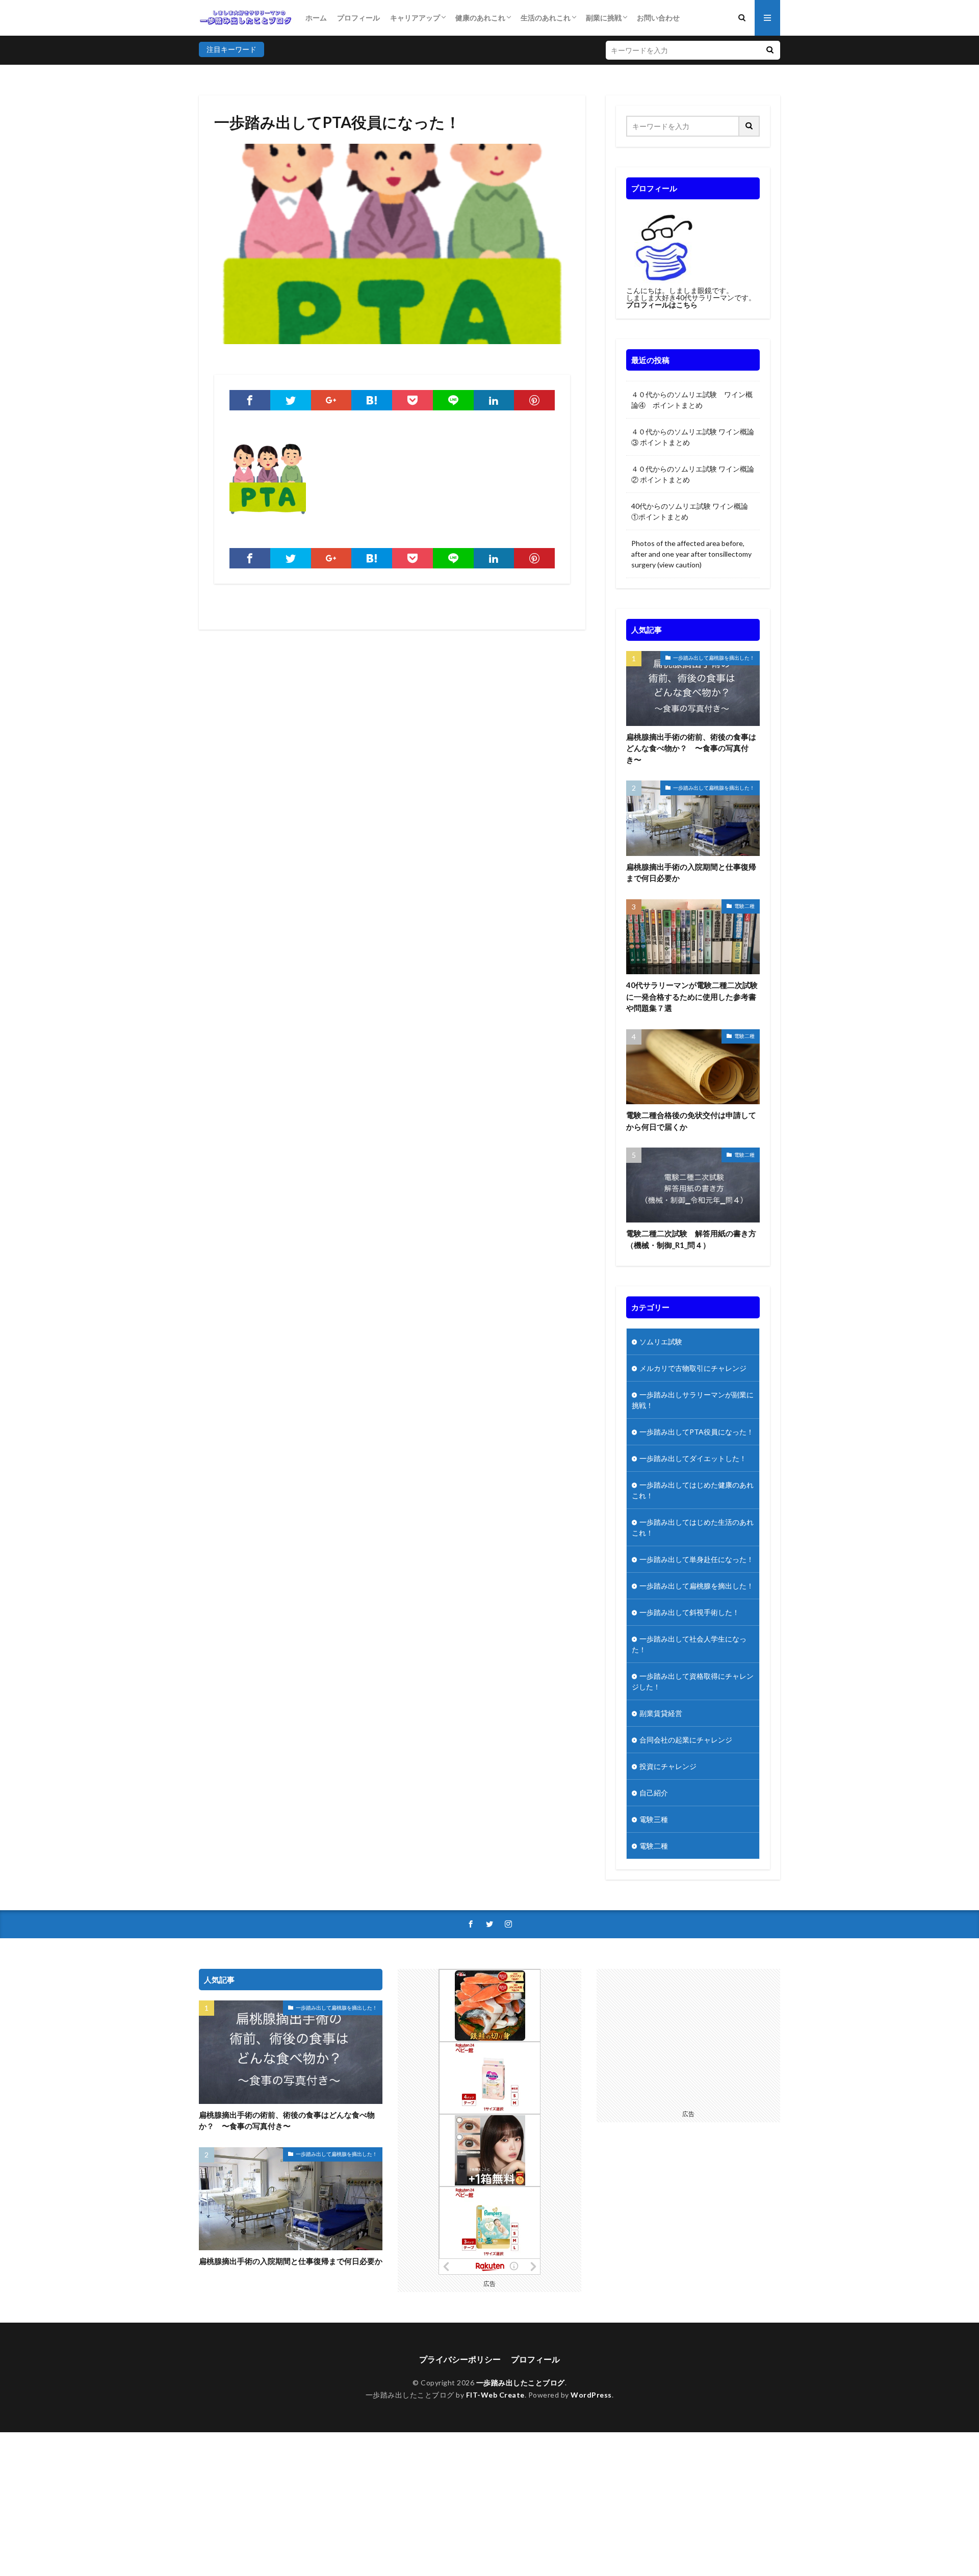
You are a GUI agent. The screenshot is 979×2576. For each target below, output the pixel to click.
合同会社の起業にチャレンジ (686, 1740)
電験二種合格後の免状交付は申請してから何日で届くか (691, 1121)
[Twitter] (291, 400)
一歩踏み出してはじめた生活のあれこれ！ (693, 1527)
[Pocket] (413, 400)
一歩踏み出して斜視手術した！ (689, 1612)
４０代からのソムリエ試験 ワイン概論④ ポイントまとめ (692, 400)
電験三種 (654, 1819)
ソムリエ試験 (661, 1342)
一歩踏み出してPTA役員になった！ (697, 1432)
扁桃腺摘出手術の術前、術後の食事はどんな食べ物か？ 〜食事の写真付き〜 (691, 748)
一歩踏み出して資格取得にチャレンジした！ (693, 1681)
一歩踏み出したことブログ (521, 2383)
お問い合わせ (658, 18)
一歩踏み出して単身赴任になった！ (697, 1559)
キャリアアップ (415, 18)
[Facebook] (250, 400)
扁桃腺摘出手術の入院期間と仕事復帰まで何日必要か (691, 873)
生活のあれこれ (546, 18)
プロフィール (358, 18)
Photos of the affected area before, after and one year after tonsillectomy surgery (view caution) (691, 554)
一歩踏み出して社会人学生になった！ (689, 1644)
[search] (770, 50)
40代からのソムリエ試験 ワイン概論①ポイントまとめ (690, 511)
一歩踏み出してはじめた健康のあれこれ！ (693, 1490)
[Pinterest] (534, 400)
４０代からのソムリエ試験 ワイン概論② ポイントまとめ (693, 474)
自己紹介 (654, 1793)
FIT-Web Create (495, 2395)
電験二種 (744, 906)
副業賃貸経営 (661, 1713)
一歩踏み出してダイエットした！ (693, 1458)
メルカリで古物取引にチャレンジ (693, 1368)
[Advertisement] (688, 2037)
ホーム (316, 18)
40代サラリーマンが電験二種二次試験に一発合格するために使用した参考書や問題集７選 (692, 996)
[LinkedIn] (494, 400)
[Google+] (331, 400)
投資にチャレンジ (668, 1766)
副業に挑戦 (604, 18)
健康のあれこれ (480, 18)
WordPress (591, 2395)
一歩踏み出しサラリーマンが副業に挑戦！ (693, 1400)
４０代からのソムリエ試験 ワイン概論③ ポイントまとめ (693, 437)
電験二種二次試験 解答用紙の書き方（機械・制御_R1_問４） (691, 1239)
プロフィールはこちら (662, 305)
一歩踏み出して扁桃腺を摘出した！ (714, 658)
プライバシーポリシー (460, 2359)
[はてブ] (372, 400)
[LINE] (453, 400)
